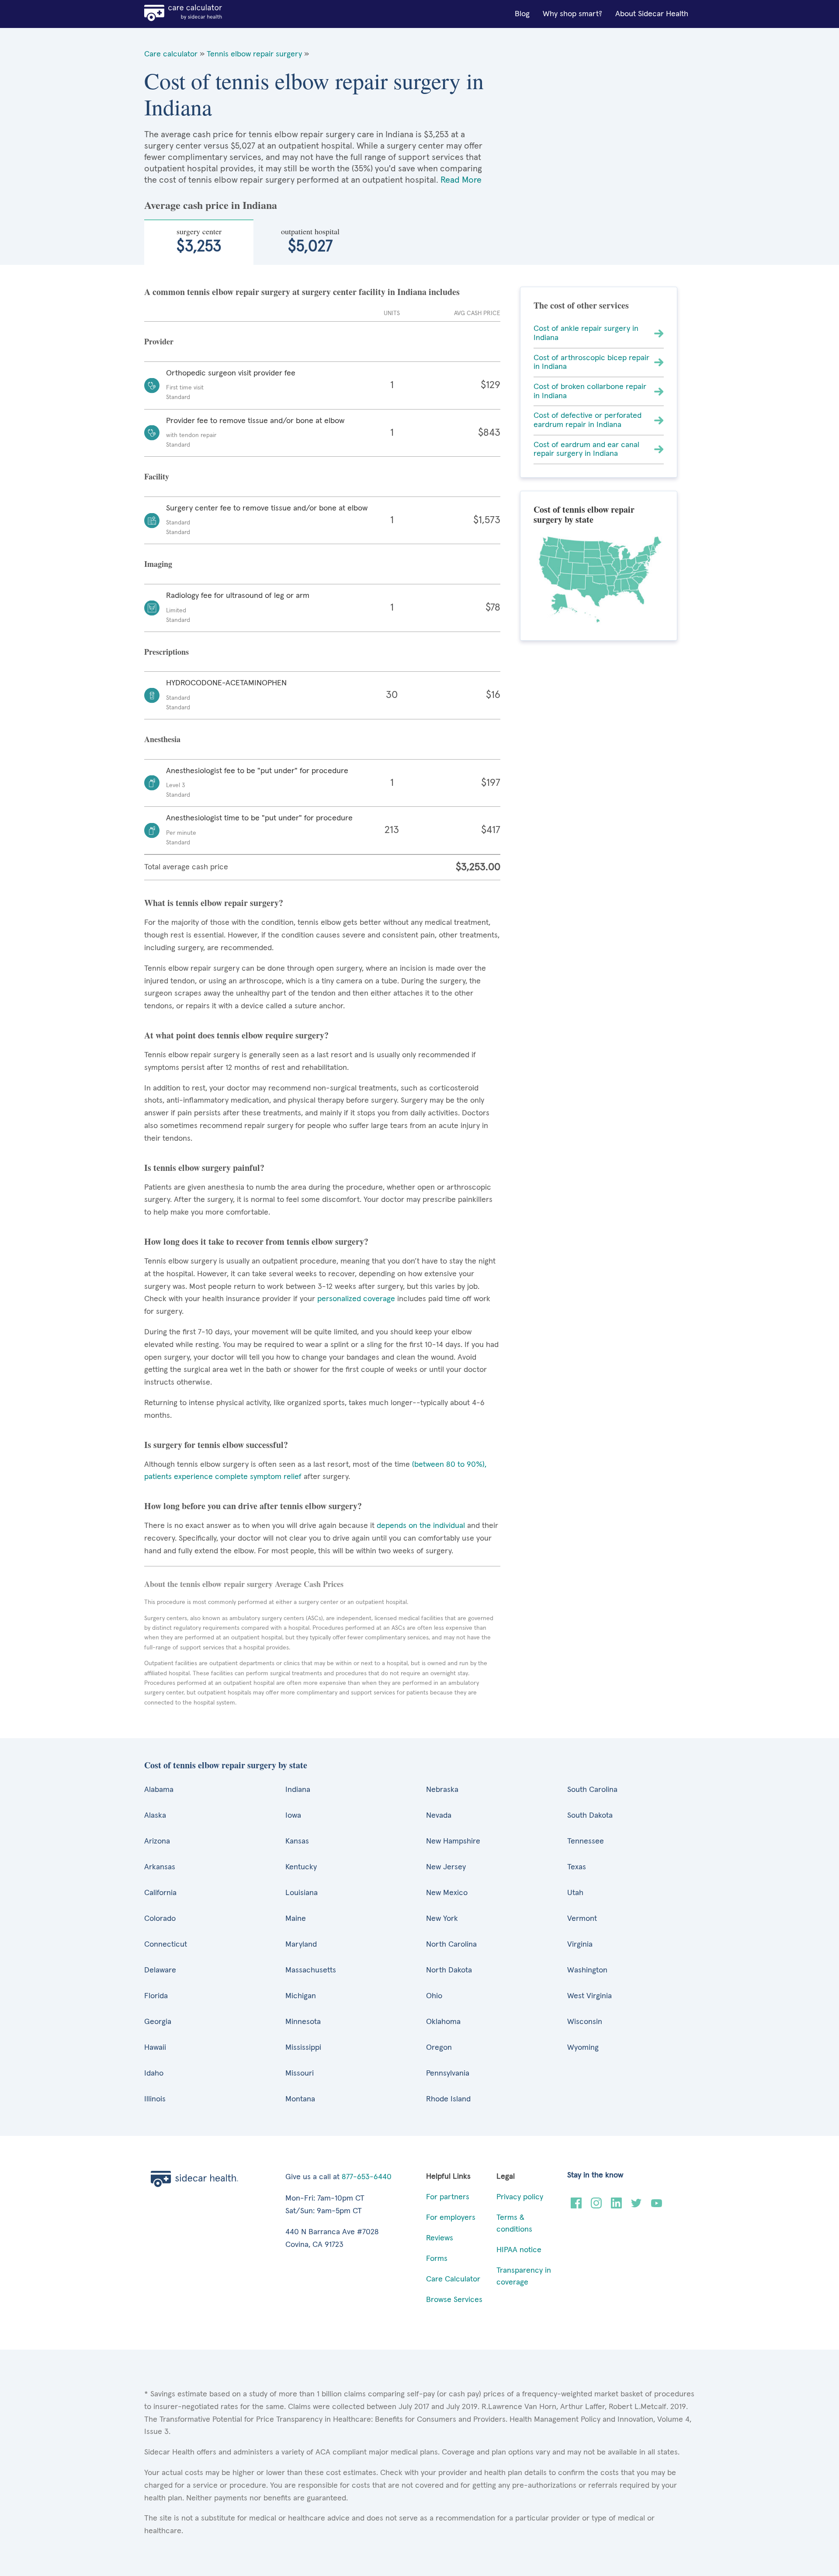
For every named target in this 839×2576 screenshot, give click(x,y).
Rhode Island (448, 2099)
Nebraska (442, 1790)
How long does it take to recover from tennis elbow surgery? (256, 1241)
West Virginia (589, 1996)
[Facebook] (576, 2206)
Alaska (155, 1816)
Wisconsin (585, 2022)
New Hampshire (453, 1841)
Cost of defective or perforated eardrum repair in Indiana (588, 420)
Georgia (158, 2022)
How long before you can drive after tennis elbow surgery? (253, 1506)
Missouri (300, 2073)
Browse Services (454, 2300)
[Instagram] (596, 2206)
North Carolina (451, 1944)
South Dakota (590, 1816)
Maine (296, 1919)
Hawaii (155, 2048)
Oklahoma (443, 2022)
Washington (587, 1970)
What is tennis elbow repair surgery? (214, 903)
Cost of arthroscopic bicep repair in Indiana (591, 363)
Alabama (159, 1790)
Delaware (160, 1970)
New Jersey (446, 1867)
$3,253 (199, 240)
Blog (522, 14)
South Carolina (592, 1790)
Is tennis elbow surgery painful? (204, 1168)
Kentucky (301, 1867)
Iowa (293, 1816)
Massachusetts (311, 1970)
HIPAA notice (519, 2250)
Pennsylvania (448, 2073)
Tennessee (586, 1841)
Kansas (297, 1841)
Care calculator (171, 54)
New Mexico (447, 1893)
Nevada (439, 1816)
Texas (577, 1867)
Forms (437, 2259)
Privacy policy (520, 2197)
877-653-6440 (367, 2177)
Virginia (580, 1944)
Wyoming (583, 2048)
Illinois (155, 2099)
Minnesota (303, 2022)
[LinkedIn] (616, 2206)
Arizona (157, 1841)
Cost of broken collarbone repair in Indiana (590, 391)
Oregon (439, 2048)
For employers (451, 2218)
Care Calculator (453, 2279)
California (160, 1893)
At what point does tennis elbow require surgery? (236, 1035)
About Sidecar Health (652, 14)
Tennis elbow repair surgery (254, 54)
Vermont (582, 1919)
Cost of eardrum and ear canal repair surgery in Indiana (586, 450)
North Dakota (449, 1970)
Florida (156, 1996)
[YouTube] (657, 2206)
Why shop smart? (572, 14)
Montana (300, 2099)
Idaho (154, 2073)
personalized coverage (356, 1299)
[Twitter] (636, 2206)
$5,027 (310, 240)
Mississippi (303, 2048)
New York (442, 1919)
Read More (461, 180)
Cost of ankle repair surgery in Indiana (586, 333)
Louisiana (302, 1893)
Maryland (301, 1944)
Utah (575, 1893)
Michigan (301, 1996)
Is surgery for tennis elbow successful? (216, 1445)
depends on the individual (421, 1526)
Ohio (434, 1996)
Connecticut (166, 1944)
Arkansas (160, 1867)
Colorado (160, 1919)
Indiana (298, 1790)
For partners (448, 2197)
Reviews (440, 2238)
